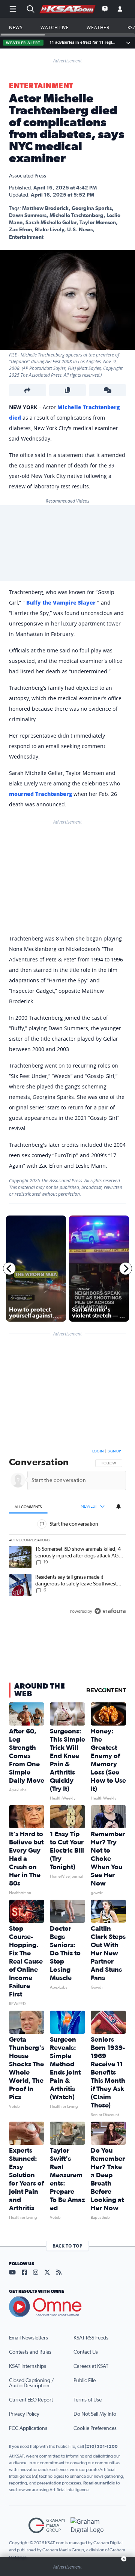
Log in (98, 1451)
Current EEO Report (31, 2400)
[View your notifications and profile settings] (118, 1507)
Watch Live (55, 27)
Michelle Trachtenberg (76, 216)
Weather (98, 27)
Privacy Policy (24, 2414)
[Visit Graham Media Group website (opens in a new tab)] (46, 2525)
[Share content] (28, 390)
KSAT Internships (28, 2366)
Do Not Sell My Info (95, 2414)
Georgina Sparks (92, 209)
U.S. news (80, 230)
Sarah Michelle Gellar (51, 223)
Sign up (114, 1451)
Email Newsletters (28, 2338)
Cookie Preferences (95, 2428)
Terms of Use (88, 2400)
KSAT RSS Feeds (91, 2338)
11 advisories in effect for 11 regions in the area (83, 42)
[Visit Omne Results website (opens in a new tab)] (67, 2307)
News (16, 27)
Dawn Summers (28, 216)
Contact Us (86, 2352)
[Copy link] (68, 390)
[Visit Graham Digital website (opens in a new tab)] (88, 2525)
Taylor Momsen (98, 223)
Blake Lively (49, 230)
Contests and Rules (30, 2352)
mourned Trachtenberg (40, 794)
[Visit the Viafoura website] (110, 1611)
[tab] (28, 1507)
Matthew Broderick (45, 209)
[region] (67, 1533)
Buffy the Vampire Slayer (61, 603)
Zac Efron (20, 230)
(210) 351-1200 (101, 2446)
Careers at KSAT (91, 2366)
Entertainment (41, 86)
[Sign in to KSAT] (120, 9)
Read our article (99, 2483)
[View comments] (107, 390)
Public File (85, 2381)
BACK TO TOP (67, 2246)
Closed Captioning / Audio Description (31, 2383)
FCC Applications (28, 2428)
